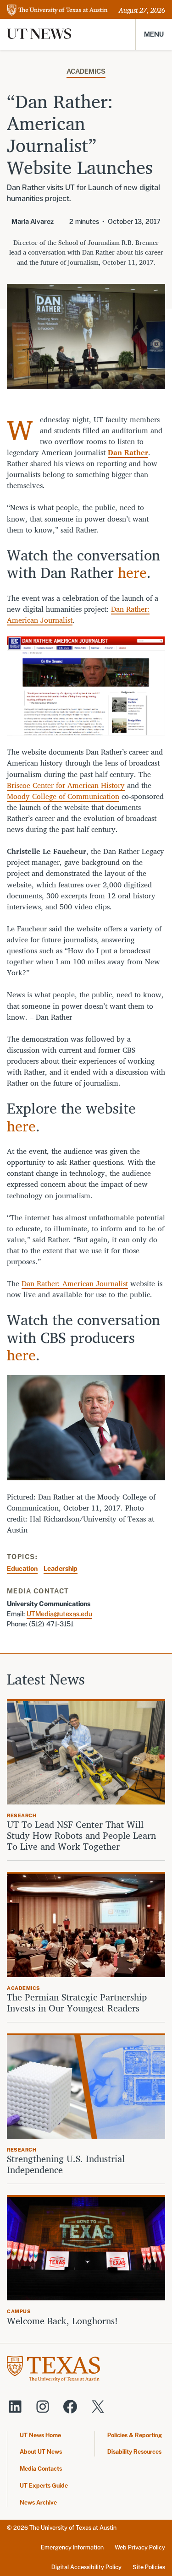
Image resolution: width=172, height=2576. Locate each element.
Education (22, 1568)
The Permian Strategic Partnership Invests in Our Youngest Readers (77, 2003)
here (132, 572)
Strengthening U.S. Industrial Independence (66, 2164)
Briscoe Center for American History (66, 785)
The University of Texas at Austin (73, 2528)
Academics (86, 71)
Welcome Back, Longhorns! (62, 2321)
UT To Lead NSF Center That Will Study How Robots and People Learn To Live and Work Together (81, 1836)
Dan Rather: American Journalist (75, 1283)
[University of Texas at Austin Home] (57, 11)
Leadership (61, 1568)
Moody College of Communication (63, 796)
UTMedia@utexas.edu (59, 1614)
